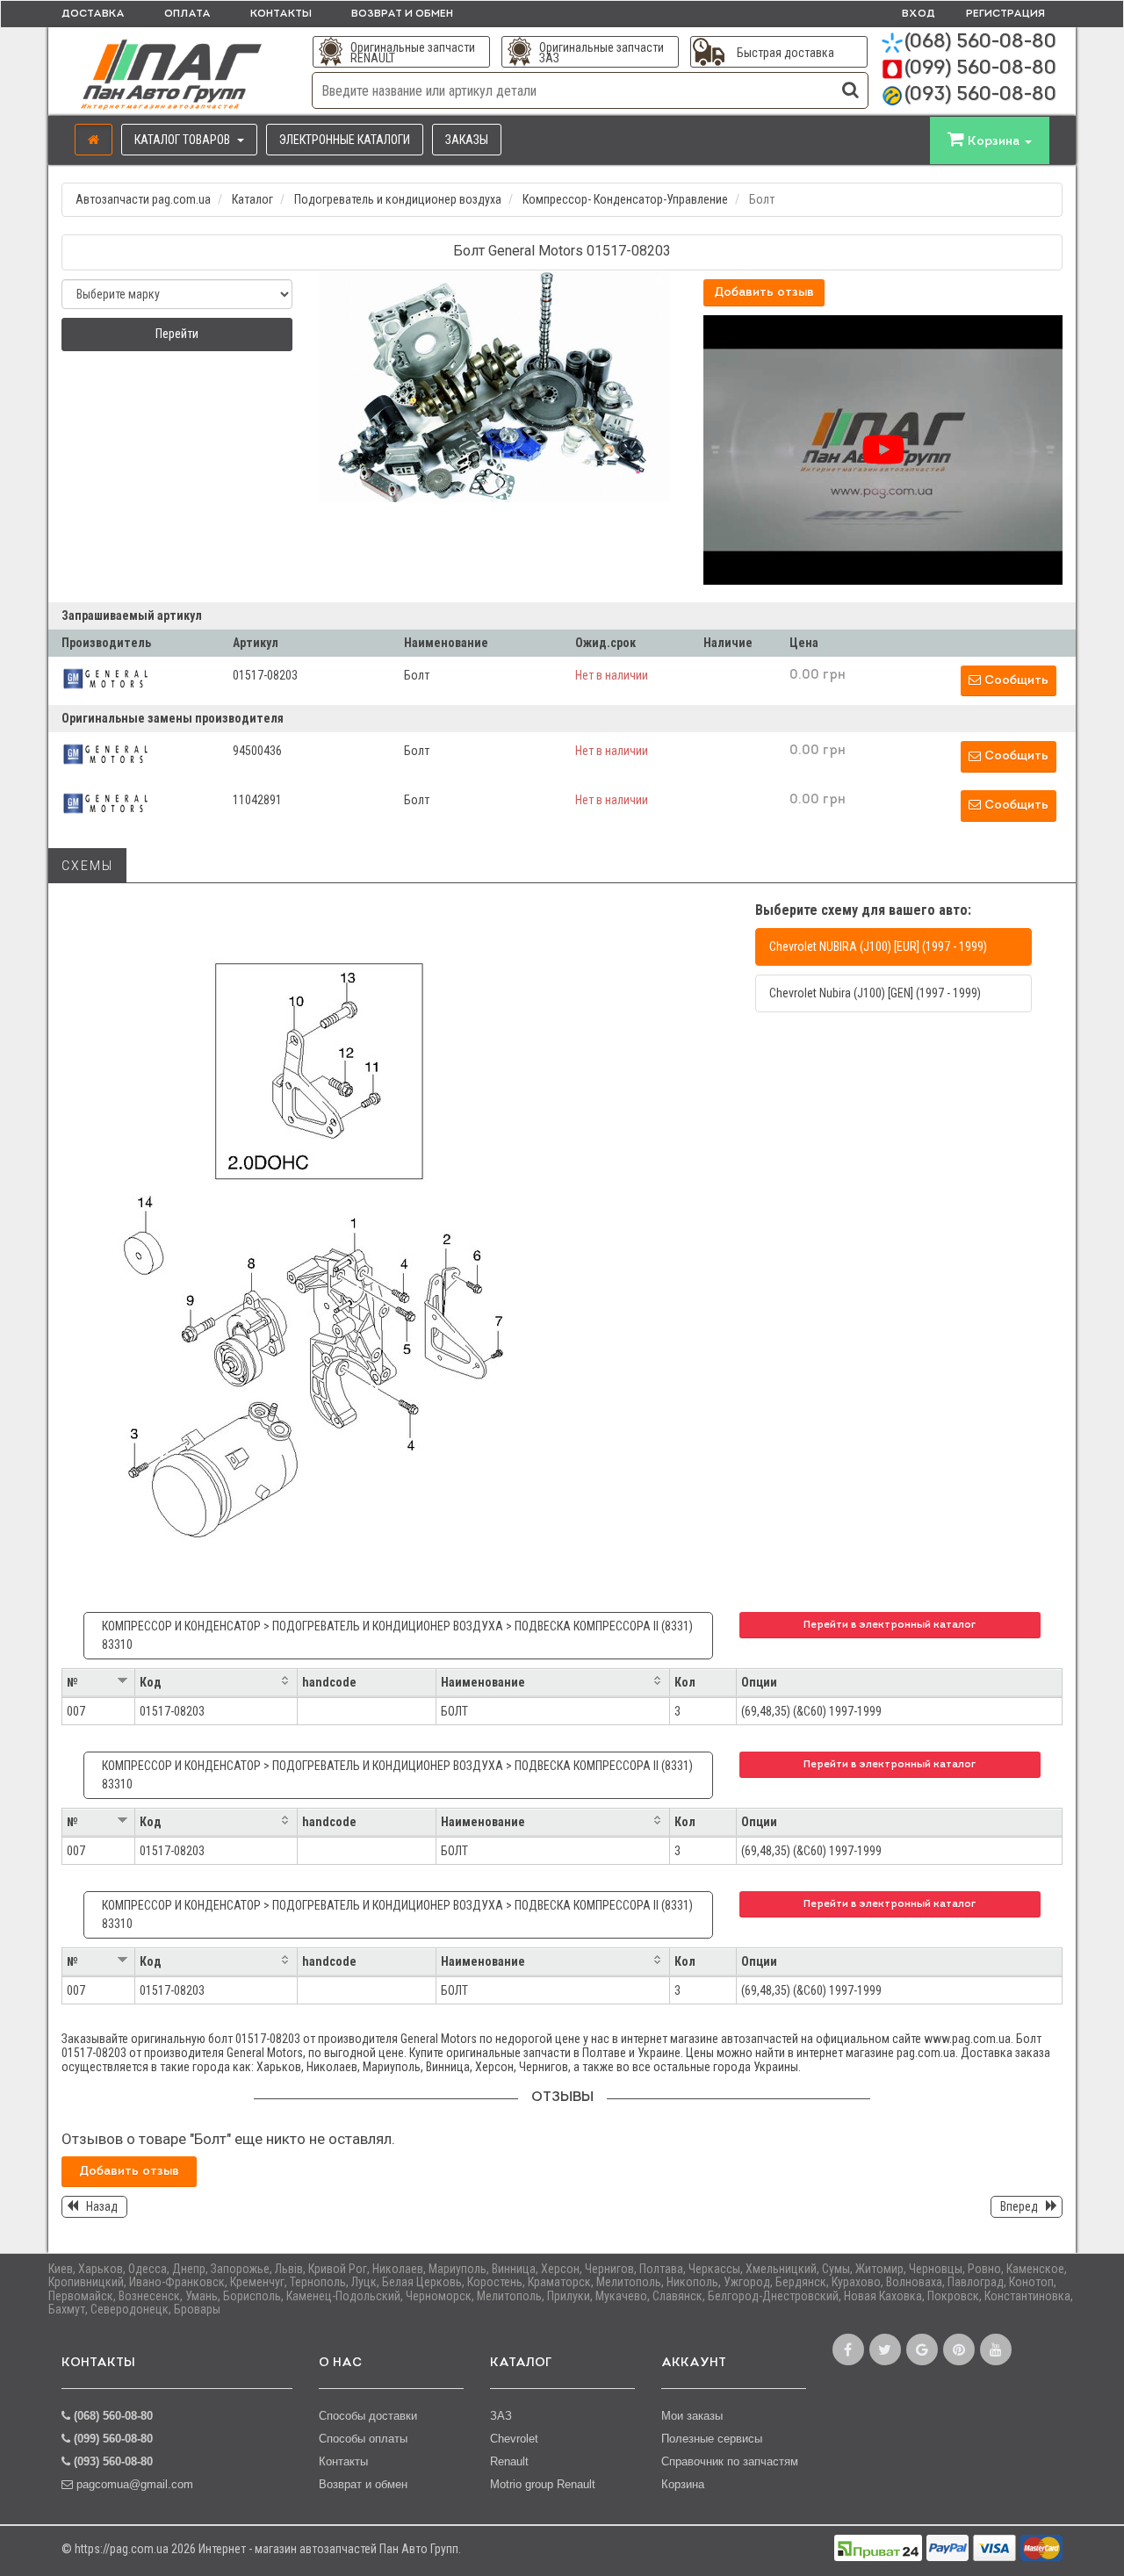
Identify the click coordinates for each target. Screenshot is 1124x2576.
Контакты (281, 14)
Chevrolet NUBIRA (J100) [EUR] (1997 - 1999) (878, 946)
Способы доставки (368, 2416)
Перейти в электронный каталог (890, 1625)
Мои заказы (692, 2416)
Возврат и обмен (402, 14)
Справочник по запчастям (730, 2461)
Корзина (683, 2484)
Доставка (93, 14)
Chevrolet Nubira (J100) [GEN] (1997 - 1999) (875, 993)
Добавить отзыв (764, 293)
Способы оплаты (363, 2439)
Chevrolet (514, 2439)
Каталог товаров (184, 140)
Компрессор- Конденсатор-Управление (625, 199)
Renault (509, 2461)
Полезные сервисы (712, 2439)
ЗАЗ (501, 2416)
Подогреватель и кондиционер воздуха (398, 199)
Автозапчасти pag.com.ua (143, 199)
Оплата (187, 14)
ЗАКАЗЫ (467, 140)
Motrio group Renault (543, 2484)
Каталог (252, 199)
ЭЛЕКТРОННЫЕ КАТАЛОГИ (345, 140)
